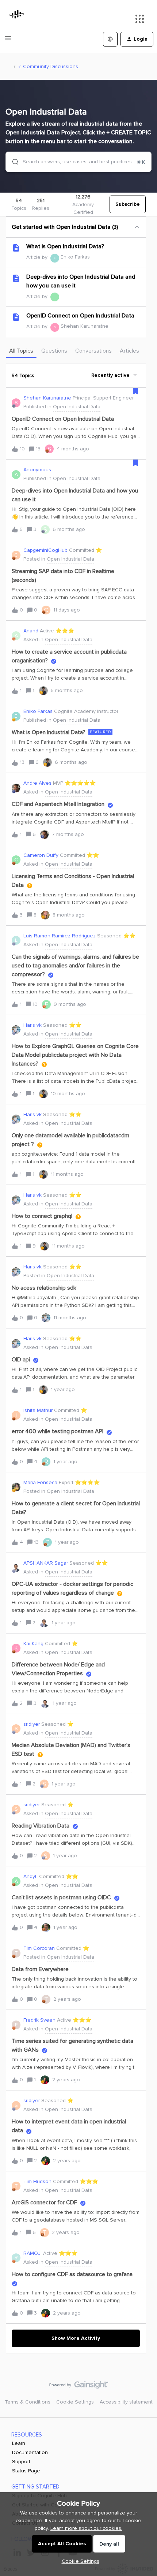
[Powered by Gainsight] (79, 2387)
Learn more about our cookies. (86, 2528)
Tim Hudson (37, 2181)
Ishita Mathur (38, 1410)
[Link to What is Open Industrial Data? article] (16, 248)
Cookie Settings (75, 2402)
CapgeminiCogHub (45, 550)
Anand (31, 631)
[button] (79, 2561)
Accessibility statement (126, 2402)
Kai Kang (33, 1644)
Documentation (30, 2452)
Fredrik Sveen (39, 2020)
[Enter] (12, 162)
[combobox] (78, 162)
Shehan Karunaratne (85, 326)
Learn (19, 2443)
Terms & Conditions (28, 2402)
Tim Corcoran (39, 1948)
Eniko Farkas (75, 257)
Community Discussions (51, 66)
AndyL (30, 1876)
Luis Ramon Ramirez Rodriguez (60, 936)
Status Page (26, 2471)
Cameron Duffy (41, 855)
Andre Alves (37, 783)
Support (21, 2462)
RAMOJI (32, 2253)
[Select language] (110, 39)
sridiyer (32, 1724)
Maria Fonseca (40, 1482)
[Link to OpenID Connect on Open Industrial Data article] (16, 317)
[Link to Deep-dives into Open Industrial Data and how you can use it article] (16, 278)
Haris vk (32, 1025)
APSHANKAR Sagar (46, 1563)
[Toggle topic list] (137, 227)
